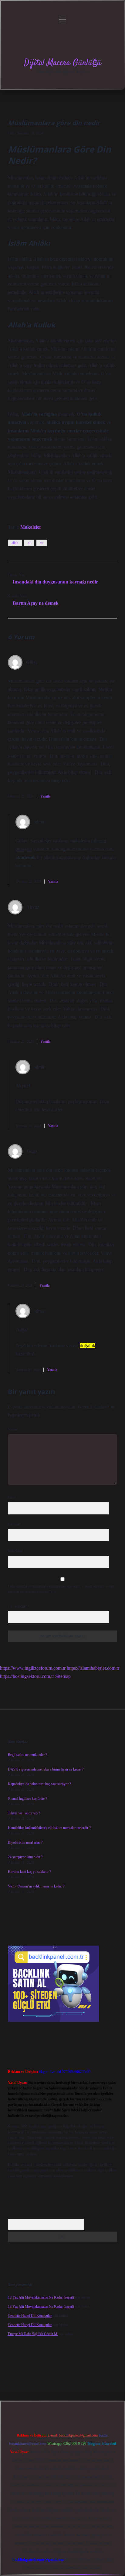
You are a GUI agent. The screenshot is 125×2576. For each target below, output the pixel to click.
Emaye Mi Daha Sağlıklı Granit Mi (33, 2334)
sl (29, 543)
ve (42, 543)
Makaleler (31, 527)
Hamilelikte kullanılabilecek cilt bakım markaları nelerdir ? (49, 1828)
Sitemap (63, 1676)
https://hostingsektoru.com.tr (27, 1676)
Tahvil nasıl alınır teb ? (24, 1813)
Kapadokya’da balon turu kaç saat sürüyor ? (39, 1784)
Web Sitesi (15, 1551)
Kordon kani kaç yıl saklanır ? (29, 1872)
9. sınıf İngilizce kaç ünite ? (27, 1799)
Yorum (13, 1429)
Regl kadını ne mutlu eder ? (27, 1755)
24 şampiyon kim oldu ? (25, 1857)
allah (15, 543)
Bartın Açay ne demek (36, 603)
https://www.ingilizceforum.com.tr (33, 1668)
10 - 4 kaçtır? (19, 1606)
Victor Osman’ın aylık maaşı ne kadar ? (36, 1886)
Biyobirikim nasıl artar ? (25, 1842)
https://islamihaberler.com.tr (93, 1668)
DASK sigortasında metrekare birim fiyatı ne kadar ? (46, 1769)
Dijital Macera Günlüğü (63, 63)
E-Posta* (14, 1524)
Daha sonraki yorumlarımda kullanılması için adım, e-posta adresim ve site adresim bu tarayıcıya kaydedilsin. (61, 1589)
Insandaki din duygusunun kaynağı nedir (55, 582)
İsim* (12, 1498)
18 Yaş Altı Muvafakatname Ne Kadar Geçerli (41, 2297)
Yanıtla (45, 796)
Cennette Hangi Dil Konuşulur (30, 2316)
